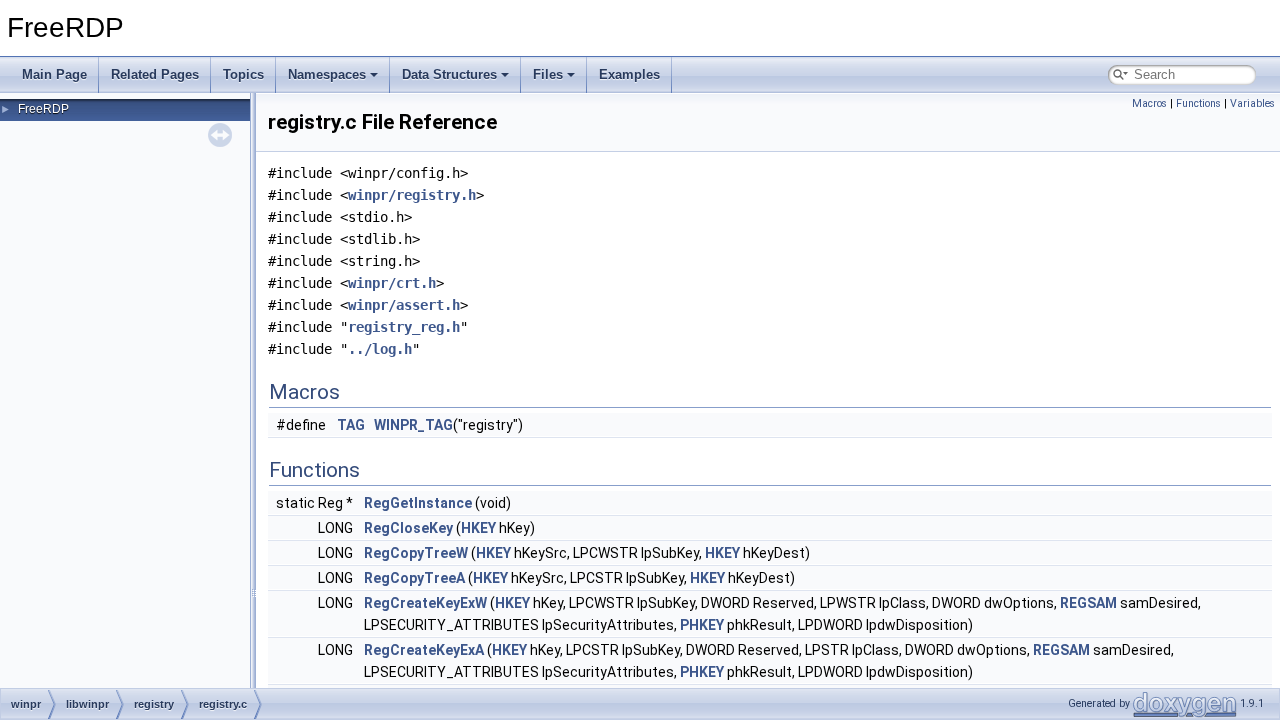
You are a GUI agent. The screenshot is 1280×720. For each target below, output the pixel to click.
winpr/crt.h (392, 283)
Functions (1198, 103)
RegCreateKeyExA (424, 650)
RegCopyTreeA (414, 578)
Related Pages (155, 74)
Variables (1252, 103)
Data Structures (449, 74)
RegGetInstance (418, 503)
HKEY (478, 528)
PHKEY (702, 625)
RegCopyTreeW (416, 553)
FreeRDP (43, 109)
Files (548, 74)
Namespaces (327, 74)
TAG (351, 425)
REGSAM (1088, 603)
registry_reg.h (404, 327)
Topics (243, 74)
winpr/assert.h (404, 305)
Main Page (54, 74)
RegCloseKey (408, 528)
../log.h (380, 349)
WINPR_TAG (413, 425)
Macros (1149, 103)
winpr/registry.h (412, 195)
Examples (629, 74)
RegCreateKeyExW (425, 603)
